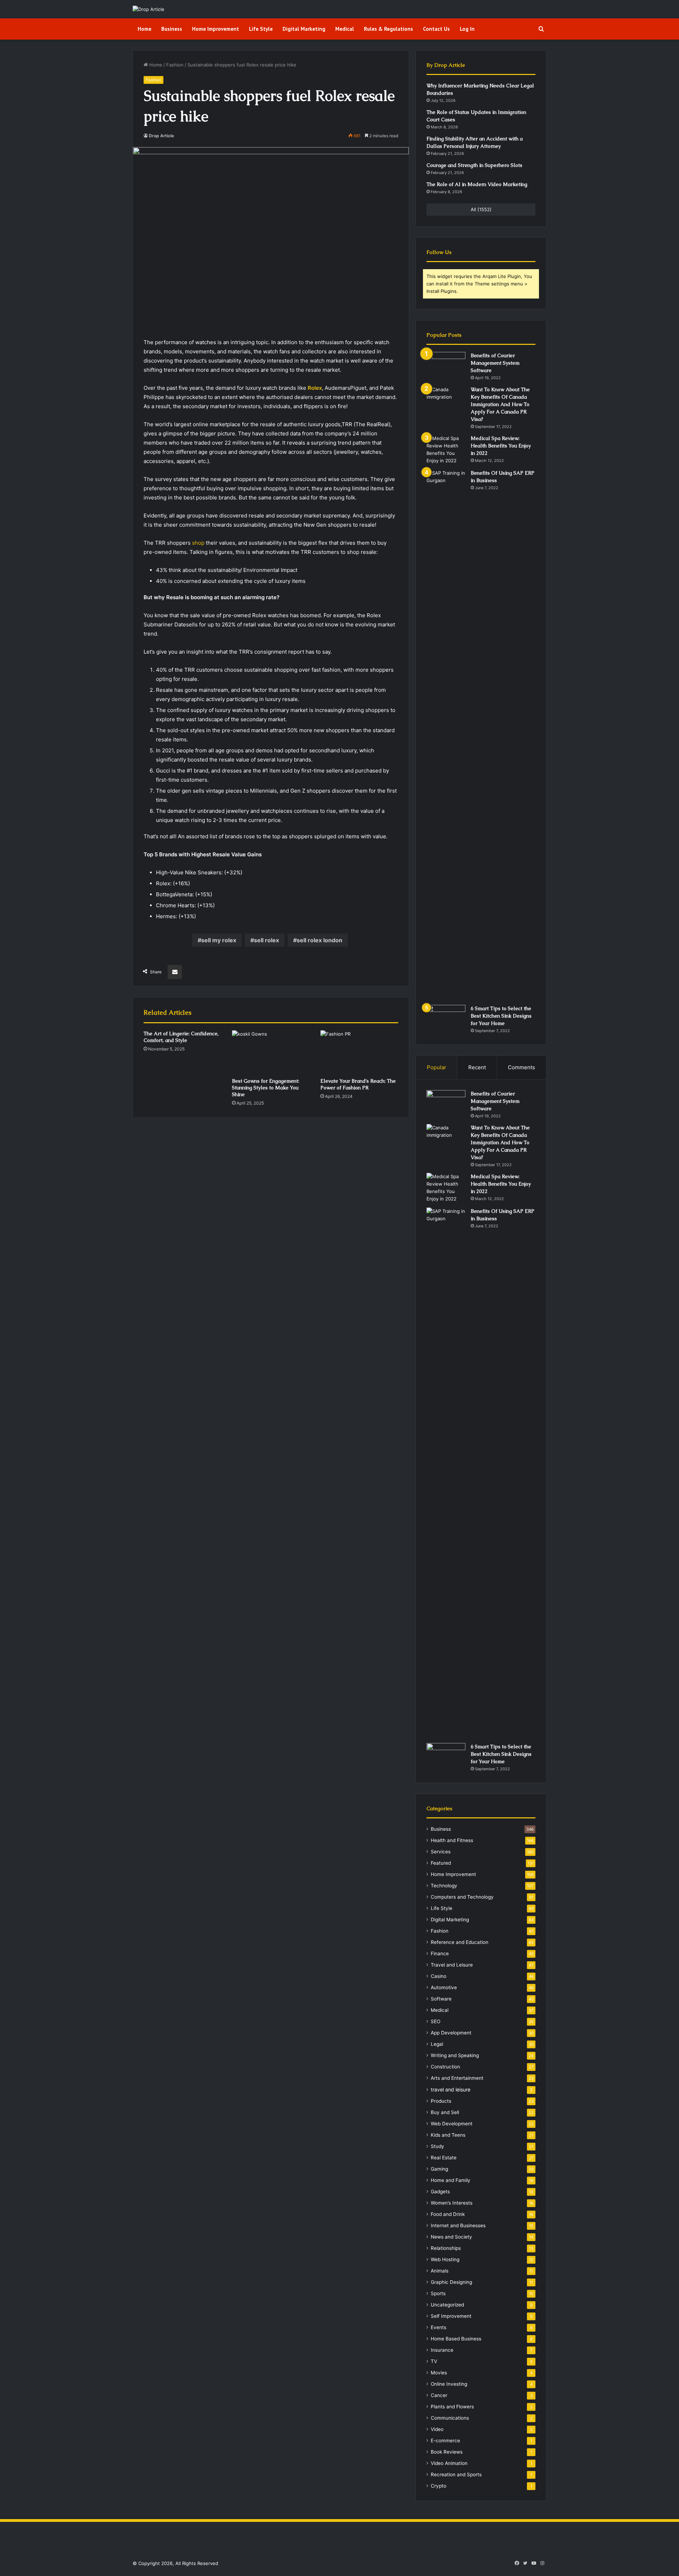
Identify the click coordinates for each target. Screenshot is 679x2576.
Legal (437, 2044)
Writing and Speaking (455, 2055)
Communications (450, 2418)
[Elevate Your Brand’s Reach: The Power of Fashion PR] (359, 1052)
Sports (438, 2293)
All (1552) (481, 209)
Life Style (261, 29)
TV (434, 2361)
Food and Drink (448, 2214)
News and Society (451, 2237)
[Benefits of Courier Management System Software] (446, 365)
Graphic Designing (451, 2282)
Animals (440, 2271)
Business (172, 29)
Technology (444, 1886)
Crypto (439, 2486)
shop (198, 543)
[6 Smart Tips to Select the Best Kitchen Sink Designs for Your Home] (446, 1018)
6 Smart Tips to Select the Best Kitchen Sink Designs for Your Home (501, 1016)
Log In (467, 29)
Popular (437, 1067)
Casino (439, 1976)
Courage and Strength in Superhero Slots (474, 165)
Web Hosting (445, 2259)
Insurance (442, 2350)
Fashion (175, 65)
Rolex (315, 388)
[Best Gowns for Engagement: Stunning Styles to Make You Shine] (271, 1052)
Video (437, 2429)
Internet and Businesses (458, 2225)
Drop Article (161, 136)
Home (144, 29)
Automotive (444, 1987)
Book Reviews (447, 2452)
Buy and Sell (445, 2112)
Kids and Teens (448, 2135)
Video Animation (449, 2463)
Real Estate (444, 2158)
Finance (440, 1953)
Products (441, 2101)
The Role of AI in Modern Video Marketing (477, 184)
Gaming (439, 2169)
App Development (451, 2033)
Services (441, 1852)
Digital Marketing (304, 29)
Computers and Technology (462, 1897)
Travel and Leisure (452, 1965)
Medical (345, 29)
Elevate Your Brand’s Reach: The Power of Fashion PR (358, 1084)
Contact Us (436, 29)
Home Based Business (456, 2339)
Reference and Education (460, 1942)
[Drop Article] (149, 9)
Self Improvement (451, 2316)
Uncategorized (447, 2305)
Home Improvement (216, 29)
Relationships (446, 2248)
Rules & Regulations (388, 29)
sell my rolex (219, 940)
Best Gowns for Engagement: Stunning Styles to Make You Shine (266, 1088)
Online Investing (449, 2384)
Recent (477, 1067)
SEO (436, 2021)
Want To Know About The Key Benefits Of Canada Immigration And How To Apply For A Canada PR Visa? (500, 404)
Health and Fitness (452, 1840)
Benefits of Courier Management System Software (495, 363)
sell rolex (266, 940)
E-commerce (445, 2441)
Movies (439, 2373)
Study (437, 2146)
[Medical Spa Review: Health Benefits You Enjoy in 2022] (446, 450)
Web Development (452, 2124)
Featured (441, 1863)
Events (439, 2327)
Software (441, 1999)
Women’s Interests (452, 2203)
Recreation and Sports (456, 2474)
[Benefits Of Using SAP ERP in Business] (446, 735)
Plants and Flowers (452, 2407)
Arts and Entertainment (457, 2078)
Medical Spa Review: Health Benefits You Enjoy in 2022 (501, 446)
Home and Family (451, 2180)
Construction (445, 2067)
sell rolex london (320, 940)
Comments (521, 1067)
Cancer (439, 2395)
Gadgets (440, 2192)
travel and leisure (451, 2089)
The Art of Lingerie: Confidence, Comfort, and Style (181, 1037)
